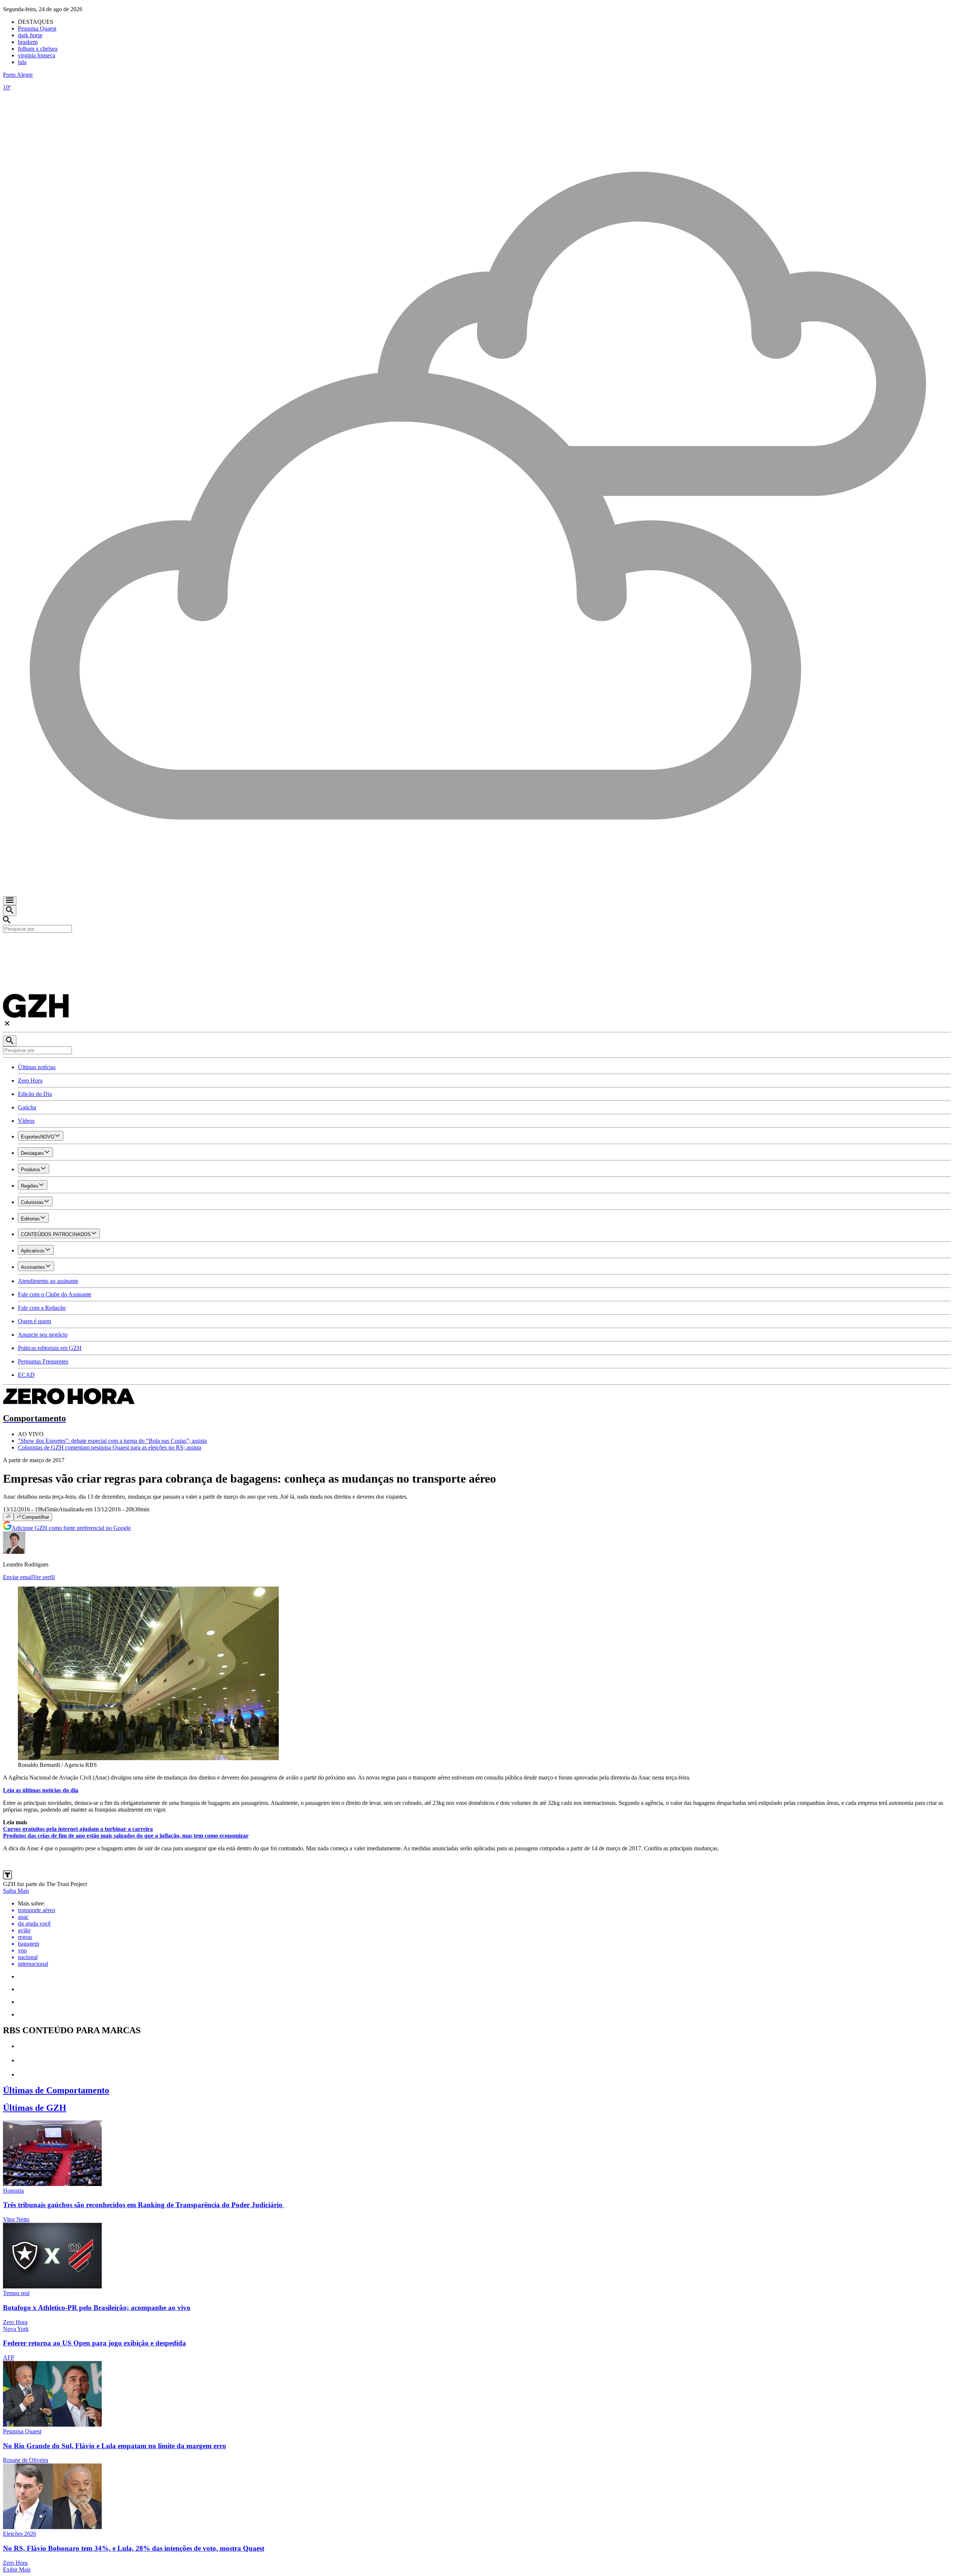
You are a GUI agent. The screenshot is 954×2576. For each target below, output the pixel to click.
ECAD (26, 1375)
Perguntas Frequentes (43, 1361)
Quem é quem (34, 1321)
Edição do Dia (35, 1094)
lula (22, 62)
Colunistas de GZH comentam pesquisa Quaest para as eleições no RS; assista (110, 1447)
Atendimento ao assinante (48, 1281)
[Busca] (10, 911)
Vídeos (26, 1121)
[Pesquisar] (10, 1041)
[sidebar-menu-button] (10, 901)
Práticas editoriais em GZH (50, 1348)
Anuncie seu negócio (43, 1335)
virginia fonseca (37, 55)
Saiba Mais (16, 1891)
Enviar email (18, 1577)
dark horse (30, 35)
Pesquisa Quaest (37, 28)
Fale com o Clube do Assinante (55, 1294)
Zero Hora (30, 1081)
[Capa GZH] (477, 945)
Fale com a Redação (42, 1308)
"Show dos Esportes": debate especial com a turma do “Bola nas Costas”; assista (112, 1441)
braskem (28, 42)
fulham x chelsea (38, 49)
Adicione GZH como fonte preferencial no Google (71, 1528)
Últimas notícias (37, 1067)
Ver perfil (44, 1577)
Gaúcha (27, 1107)
